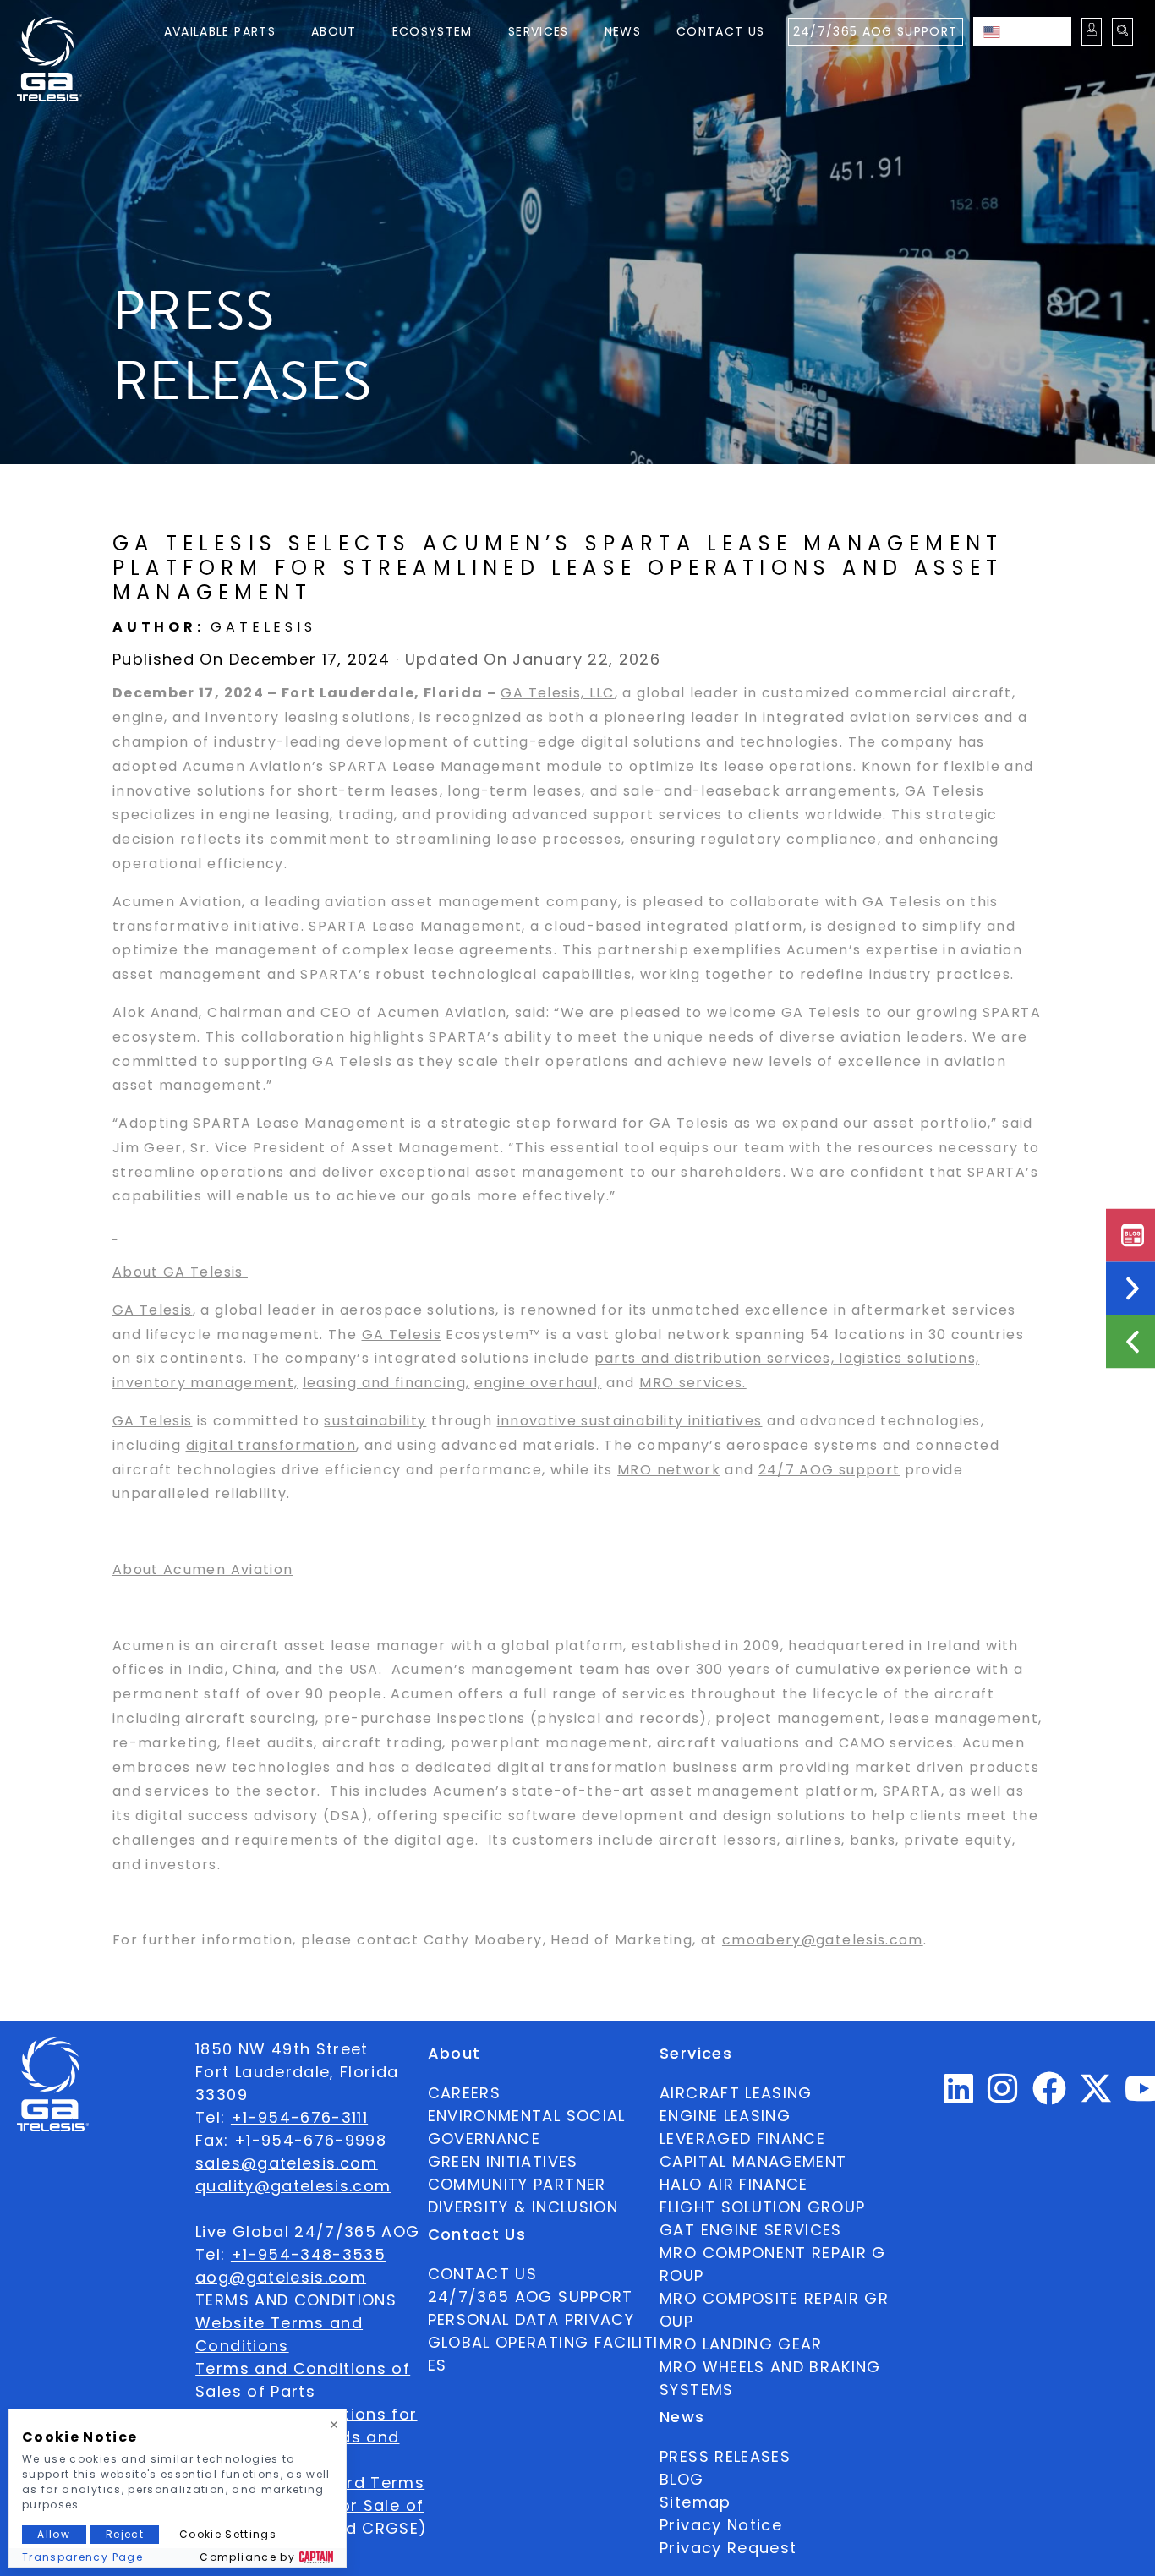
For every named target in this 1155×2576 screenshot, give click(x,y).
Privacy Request (728, 2548)
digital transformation (271, 1445)
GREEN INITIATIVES (503, 2161)
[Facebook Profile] (1050, 2095)
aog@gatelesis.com (281, 2277)
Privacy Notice (721, 2525)
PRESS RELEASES (725, 2456)
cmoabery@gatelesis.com (823, 1940)
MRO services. (693, 1383)
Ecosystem (432, 31)
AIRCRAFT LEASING (736, 2093)
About (334, 31)
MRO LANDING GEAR (741, 2344)
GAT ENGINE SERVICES (751, 2230)
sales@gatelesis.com (287, 2163)
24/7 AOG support (829, 1470)
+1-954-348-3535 (308, 2254)
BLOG (682, 2479)
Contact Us (721, 31)
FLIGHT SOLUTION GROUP (762, 2207)
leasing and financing (384, 1383)
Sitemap (695, 2502)
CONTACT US (483, 2274)
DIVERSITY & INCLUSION (523, 2207)
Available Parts (220, 31)
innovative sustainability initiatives (630, 1421)
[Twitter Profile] (1096, 2100)
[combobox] (1022, 32)
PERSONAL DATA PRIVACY (531, 2319)
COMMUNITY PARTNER (517, 2184)
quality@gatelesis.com (293, 2186)
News (623, 31)
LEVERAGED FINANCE (742, 2138)
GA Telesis (153, 1310)
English (1039, 31)
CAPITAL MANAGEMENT (753, 2161)
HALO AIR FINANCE (734, 2184)
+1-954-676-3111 (299, 2117)
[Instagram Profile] (1003, 2095)
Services (539, 31)
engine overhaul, (538, 1383)
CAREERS (464, 2093)
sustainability (375, 1421)
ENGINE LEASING (725, 2116)
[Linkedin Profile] (959, 2095)
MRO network (669, 1470)
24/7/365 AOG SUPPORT (876, 31)
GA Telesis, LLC (557, 693)
